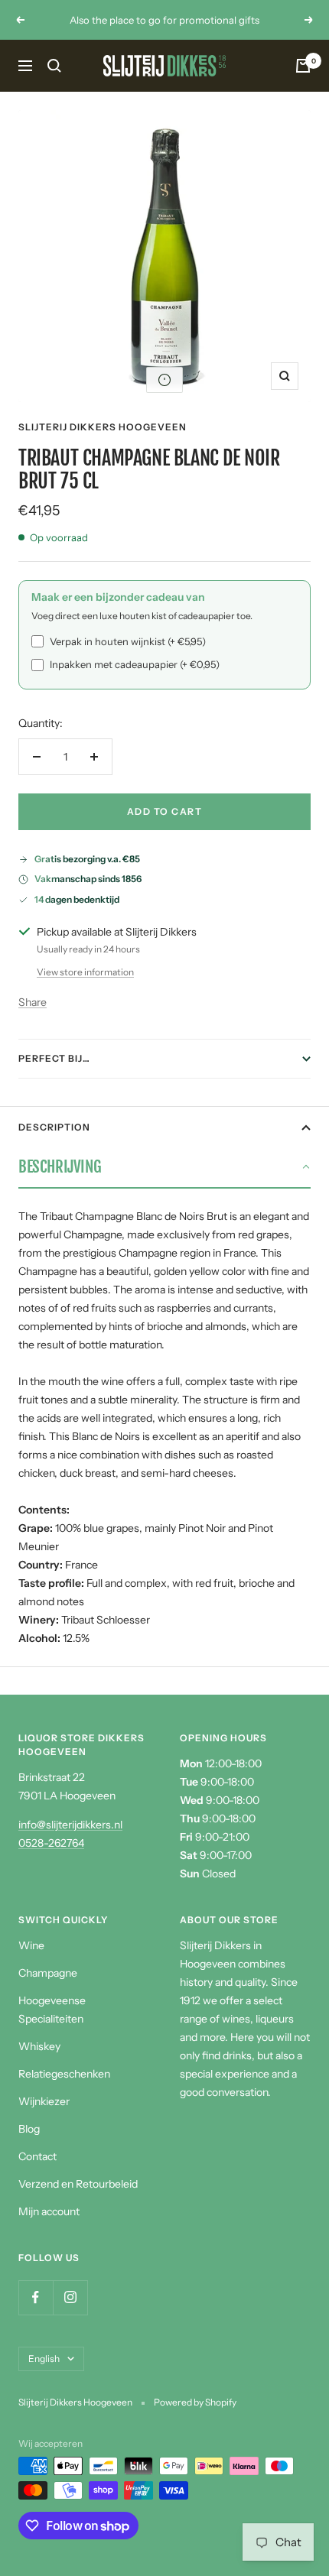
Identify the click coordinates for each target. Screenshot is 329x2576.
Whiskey (39, 2046)
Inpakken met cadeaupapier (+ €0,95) (135, 664)
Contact (37, 2156)
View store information (85, 972)
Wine (31, 1945)
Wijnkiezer (44, 2101)
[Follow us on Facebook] (36, 2297)
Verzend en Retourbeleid (78, 2184)
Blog (29, 2129)
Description (54, 1127)
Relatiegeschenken (64, 2074)
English (44, 2359)
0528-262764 (51, 1843)
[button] (164, 380)
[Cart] (303, 66)
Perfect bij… (54, 1058)
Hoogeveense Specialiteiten (52, 2010)
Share (33, 1002)
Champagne (48, 1973)
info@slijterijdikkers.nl (70, 1825)
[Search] (54, 66)
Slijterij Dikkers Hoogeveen (103, 427)
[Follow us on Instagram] (70, 2297)
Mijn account (49, 2211)
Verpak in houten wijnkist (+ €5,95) (128, 641)
